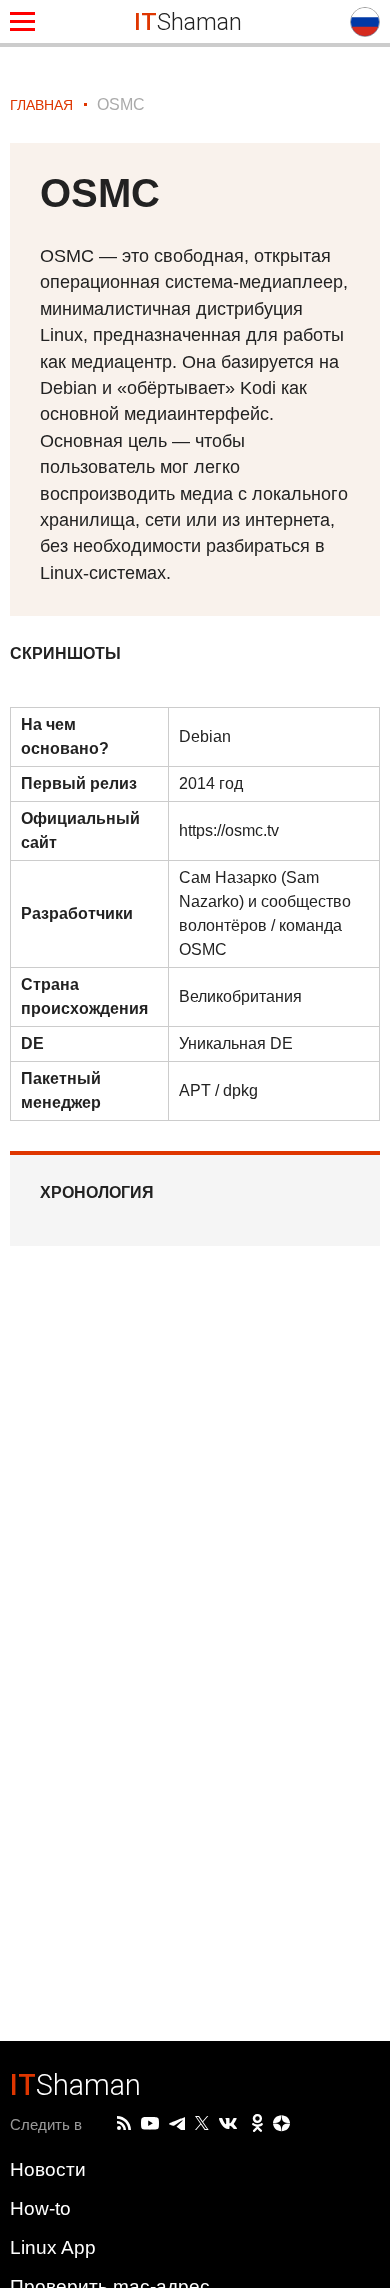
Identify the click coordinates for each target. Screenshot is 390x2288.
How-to (40, 2208)
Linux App (53, 2247)
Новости (48, 2169)
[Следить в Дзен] (282, 2124)
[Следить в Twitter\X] (202, 2124)
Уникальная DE (236, 1043)
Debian (205, 736)
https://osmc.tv (229, 830)
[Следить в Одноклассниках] (257, 2124)
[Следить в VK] (228, 2124)
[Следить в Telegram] (177, 2124)
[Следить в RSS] (124, 2124)
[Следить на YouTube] (150, 2124)
